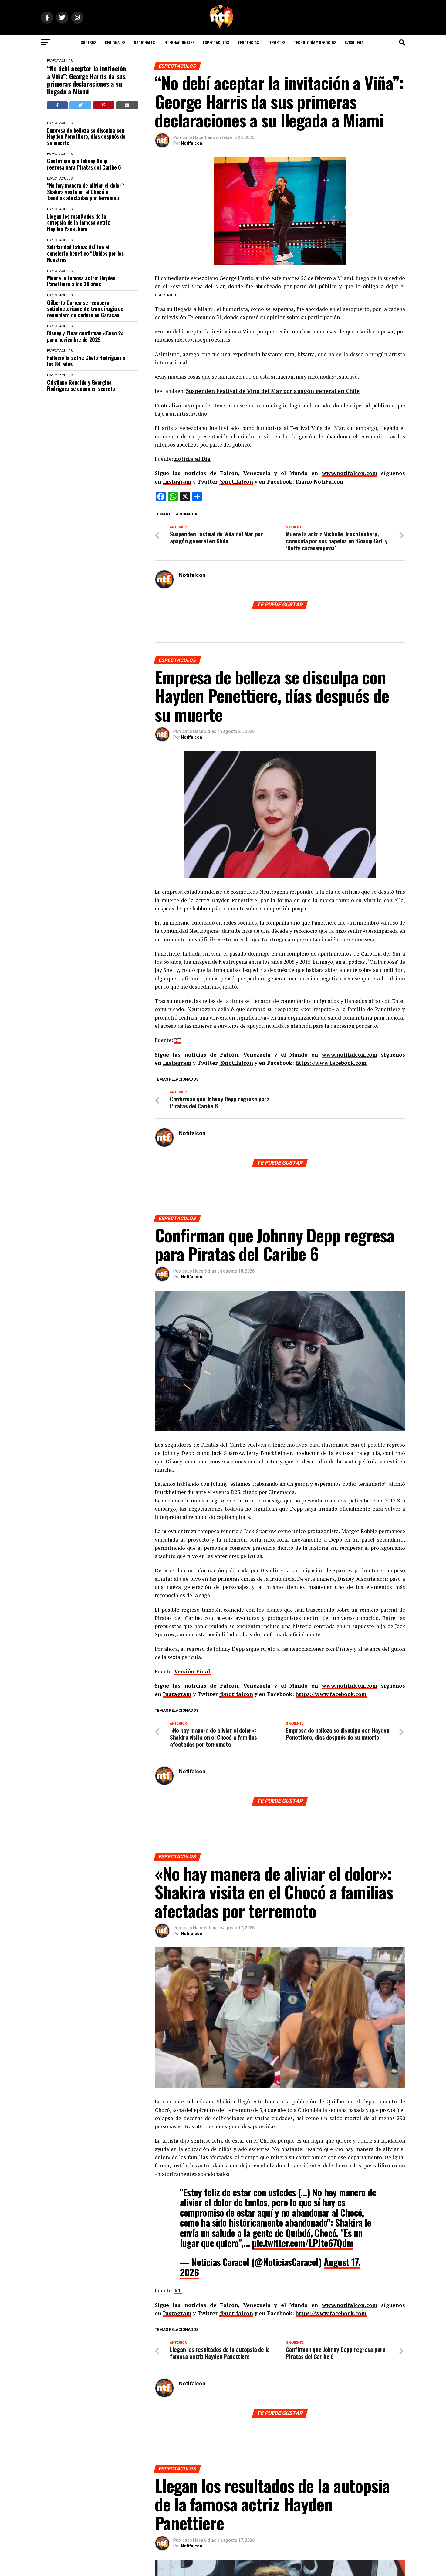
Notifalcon (191, 143)
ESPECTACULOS (216, 42)
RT (177, 1040)
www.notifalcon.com (350, 473)
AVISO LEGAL (355, 42)
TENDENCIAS (248, 42)
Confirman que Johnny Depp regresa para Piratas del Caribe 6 (84, 164)
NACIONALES (144, 42)
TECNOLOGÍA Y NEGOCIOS (315, 42)
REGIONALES (115, 42)
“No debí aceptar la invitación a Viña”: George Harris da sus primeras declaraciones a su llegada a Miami (86, 80)
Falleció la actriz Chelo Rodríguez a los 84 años (86, 361)
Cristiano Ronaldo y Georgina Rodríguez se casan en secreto (81, 385)
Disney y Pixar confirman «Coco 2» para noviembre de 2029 (85, 336)
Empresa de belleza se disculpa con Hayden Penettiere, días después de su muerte (86, 137)
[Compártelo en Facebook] (57, 105)
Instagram (177, 482)
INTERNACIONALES (179, 42)
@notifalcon (236, 482)
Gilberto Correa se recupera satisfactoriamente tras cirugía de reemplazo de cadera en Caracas (85, 309)
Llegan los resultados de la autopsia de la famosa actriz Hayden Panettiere (78, 223)
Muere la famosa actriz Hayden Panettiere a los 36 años (81, 281)
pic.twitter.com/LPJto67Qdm (302, 2243)
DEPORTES (276, 42)
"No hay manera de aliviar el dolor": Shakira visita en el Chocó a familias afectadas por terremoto (86, 192)
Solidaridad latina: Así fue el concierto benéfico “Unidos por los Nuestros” (85, 253)
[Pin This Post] (104, 105)
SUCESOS (88, 42)
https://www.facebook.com (331, 1063)
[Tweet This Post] (81, 105)
